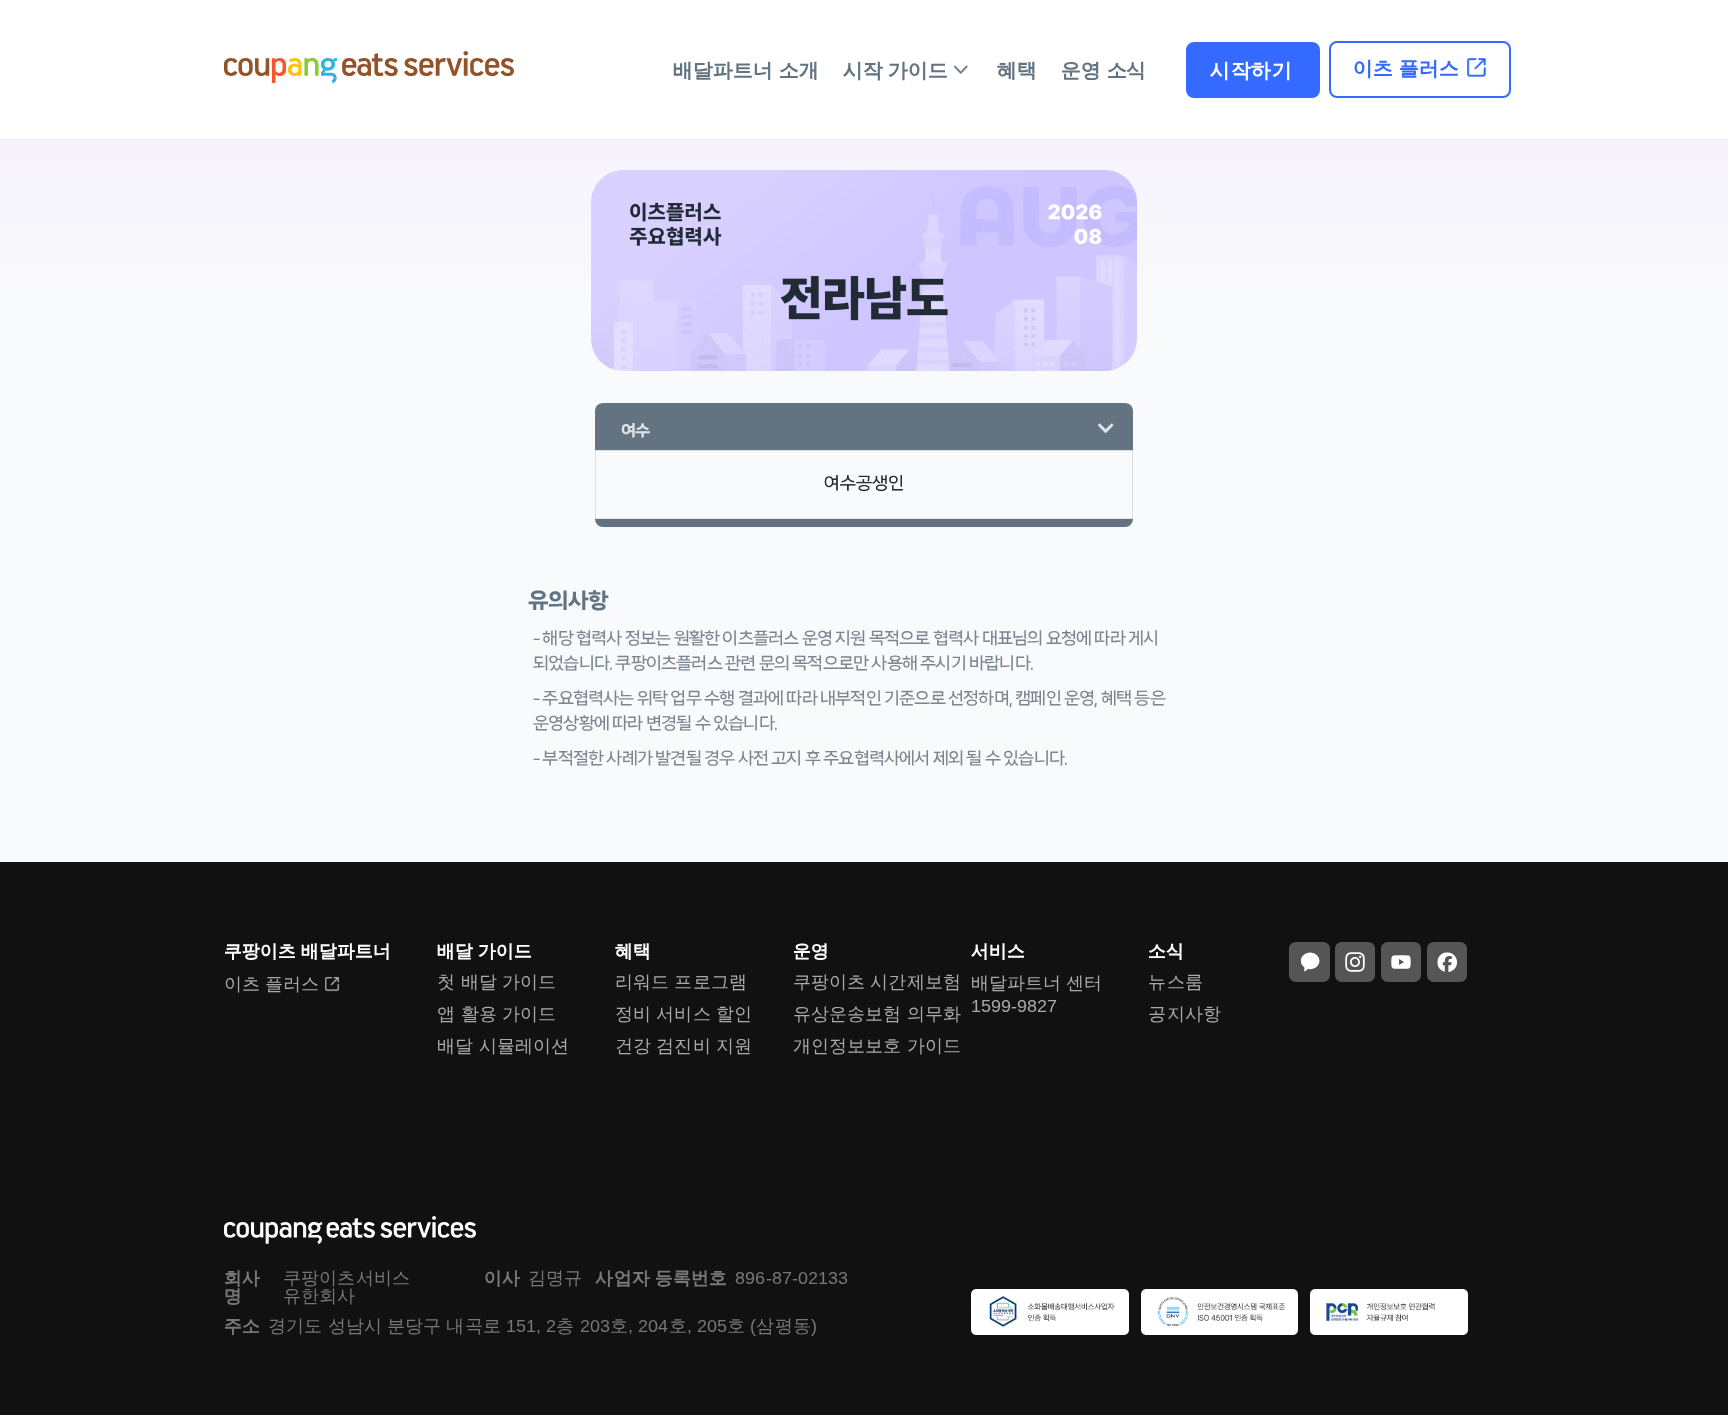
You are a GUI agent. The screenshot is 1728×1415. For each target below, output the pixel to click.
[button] (864, 431)
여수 (635, 430)
